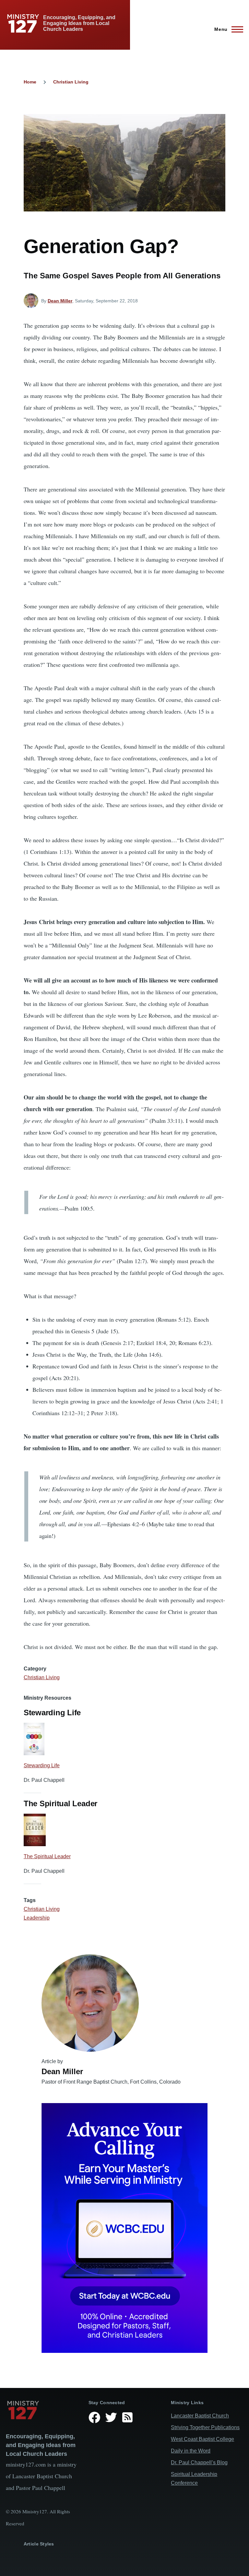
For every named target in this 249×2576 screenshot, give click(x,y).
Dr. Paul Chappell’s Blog (199, 2462)
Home (30, 82)
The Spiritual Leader (47, 1856)
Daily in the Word (191, 2451)
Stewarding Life (42, 1765)
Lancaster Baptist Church (200, 2416)
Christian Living (71, 82)
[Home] (42, 2410)
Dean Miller (60, 301)
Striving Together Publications (205, 2427)
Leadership (37, 1918)
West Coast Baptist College (202, 2439)
